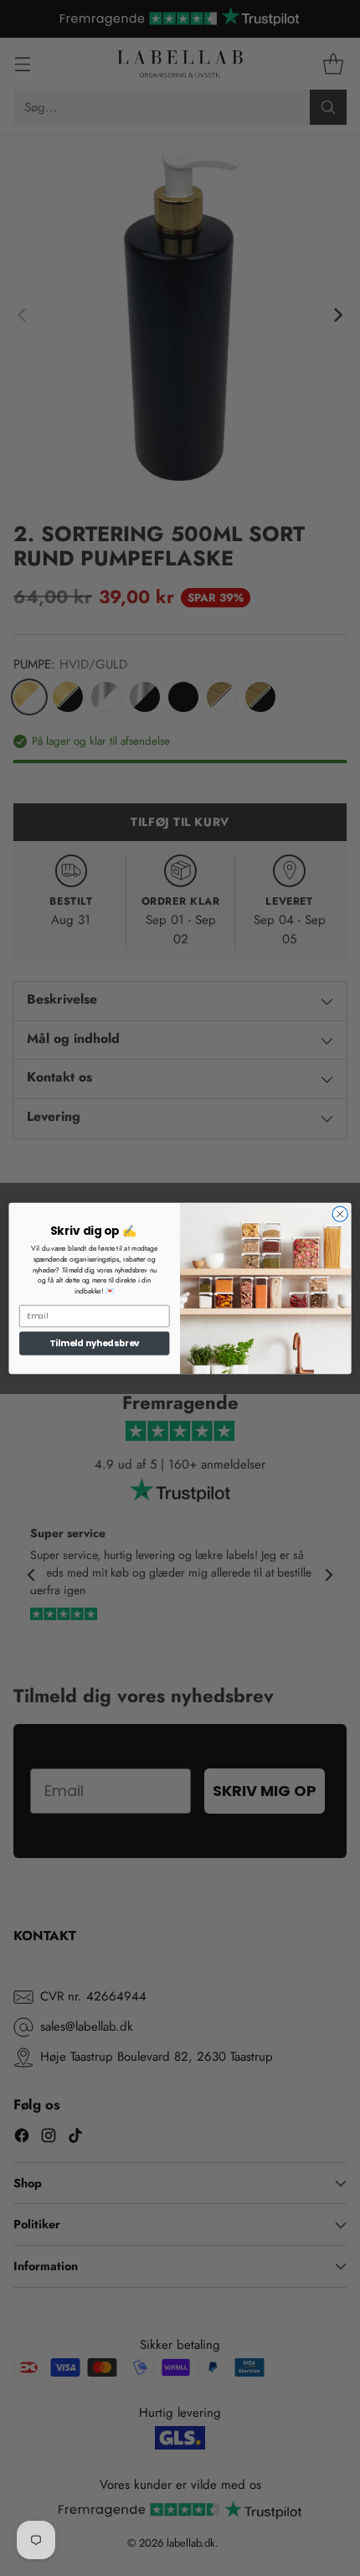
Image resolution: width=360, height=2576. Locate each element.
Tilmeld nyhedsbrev (95, 1342)
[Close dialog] (340, 1213)
